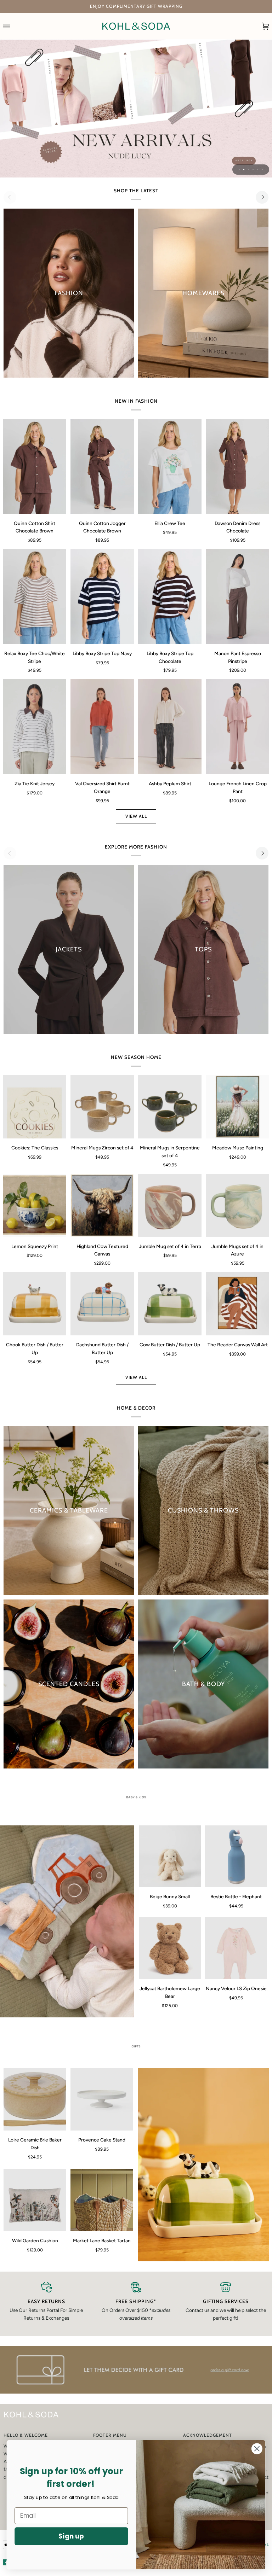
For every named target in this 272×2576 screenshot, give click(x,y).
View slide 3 (248, 170)
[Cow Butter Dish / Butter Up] (170, 1304)
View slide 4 (253, 170)
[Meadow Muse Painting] (237, 1107)
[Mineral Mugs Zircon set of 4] (102, 1107)
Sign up (71, 2536)
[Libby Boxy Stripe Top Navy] (102, 597)
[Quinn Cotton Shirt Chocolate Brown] (35, 467)
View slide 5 (258, 170)
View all (136, 816)
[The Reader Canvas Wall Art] (237, 1304)
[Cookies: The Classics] (35, 1107)
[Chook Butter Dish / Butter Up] (35, 1304)
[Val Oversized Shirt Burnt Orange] (102, 727)
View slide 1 (239, 170)
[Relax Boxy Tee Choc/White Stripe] (35, 597)
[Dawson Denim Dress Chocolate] (237, 467)
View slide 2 (244, 170)
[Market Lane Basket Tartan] (102, 2200)
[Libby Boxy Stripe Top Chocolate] (170, 597)
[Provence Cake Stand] (102, 2099)
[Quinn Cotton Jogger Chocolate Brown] (102, 467)
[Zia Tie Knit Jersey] (35, 727)
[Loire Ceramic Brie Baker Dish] (35, 2099)
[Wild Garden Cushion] (35, 2200)
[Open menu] (13, 26)
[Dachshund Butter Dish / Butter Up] (102, 1304)
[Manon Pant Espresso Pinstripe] (237, 597)
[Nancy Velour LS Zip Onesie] (236, 1948)
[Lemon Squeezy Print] (35, 1205)
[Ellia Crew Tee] (170, 467)
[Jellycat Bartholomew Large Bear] (170, 1948)
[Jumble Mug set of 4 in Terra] (170, 1205)
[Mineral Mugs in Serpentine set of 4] (170, 1107)
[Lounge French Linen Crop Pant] (237, 727)
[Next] (262, 197)
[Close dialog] (257, 2449)
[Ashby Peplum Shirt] (170, 727)
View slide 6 (262, 170)
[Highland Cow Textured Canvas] (102, 1205)
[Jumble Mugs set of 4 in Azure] (237, 1205)
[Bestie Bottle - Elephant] (236, 1856)
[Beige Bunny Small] (170, 1856)
